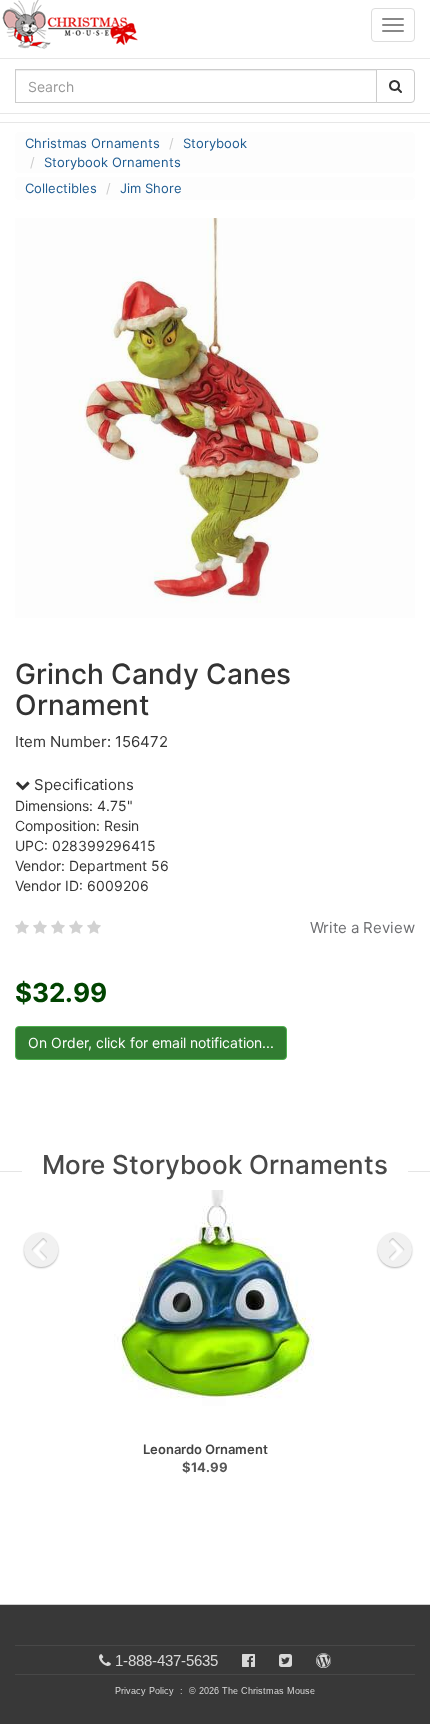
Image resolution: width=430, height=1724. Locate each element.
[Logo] (76, 25)
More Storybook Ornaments (215, 1164)
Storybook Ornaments (112, 162)
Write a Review (362, 927)
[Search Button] (395, 86)
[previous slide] (41, 1250)
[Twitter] (285, 1660)
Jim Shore (151, 188)
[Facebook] (248, 1660)
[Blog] (323, 1660)
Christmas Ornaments (92, 143)
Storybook (215, 143)
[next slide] (395, 1250)
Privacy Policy (144, 1691)
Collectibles (61, 188)
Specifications (82, 784)
